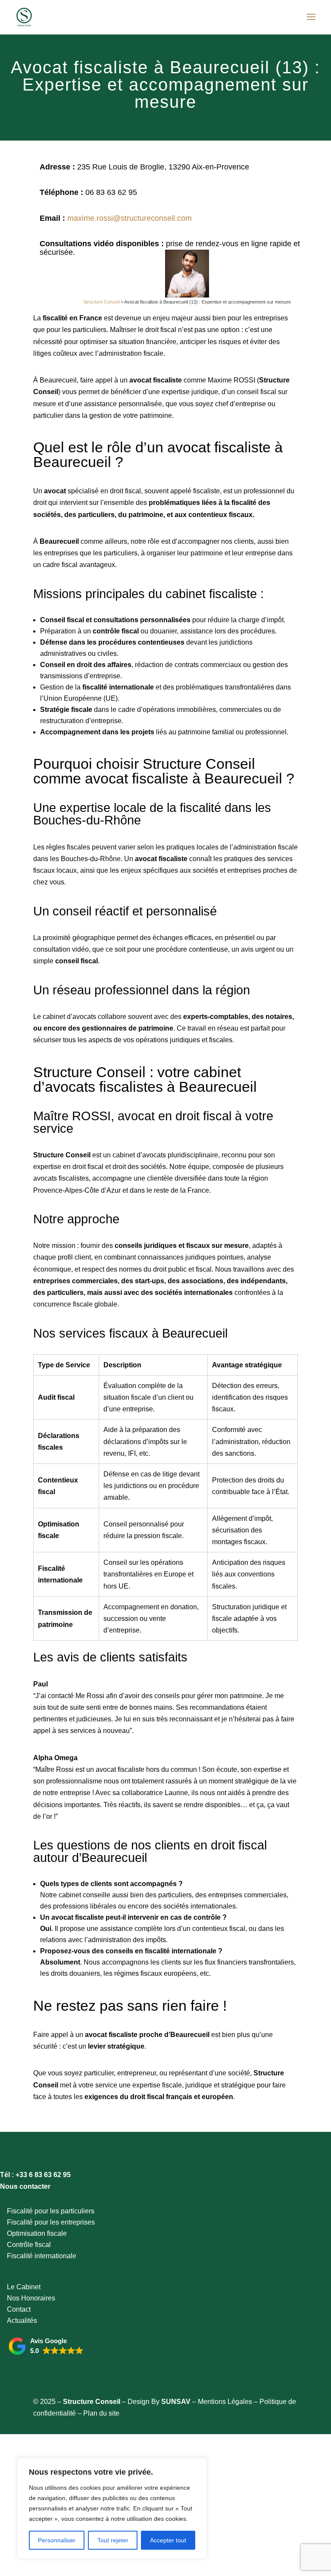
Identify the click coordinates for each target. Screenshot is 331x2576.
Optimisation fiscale (37, 2233)
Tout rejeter (113, 2540)
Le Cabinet (24, 2287)
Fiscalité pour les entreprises (51, 2222)
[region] (112, 2508)
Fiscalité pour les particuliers (51, 2211)
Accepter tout (168, 2540)
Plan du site (101, 2413)
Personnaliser (57, 2540)
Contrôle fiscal (29, 2245)
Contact (19, 2309)
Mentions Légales (225, 2402)
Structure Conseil (101, 302)
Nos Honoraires (31, 2298)
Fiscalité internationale (42, 2256)
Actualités (22, 2321)
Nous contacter (25, 2186)
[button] (46, 2346)
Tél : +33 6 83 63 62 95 (35, 2175)
